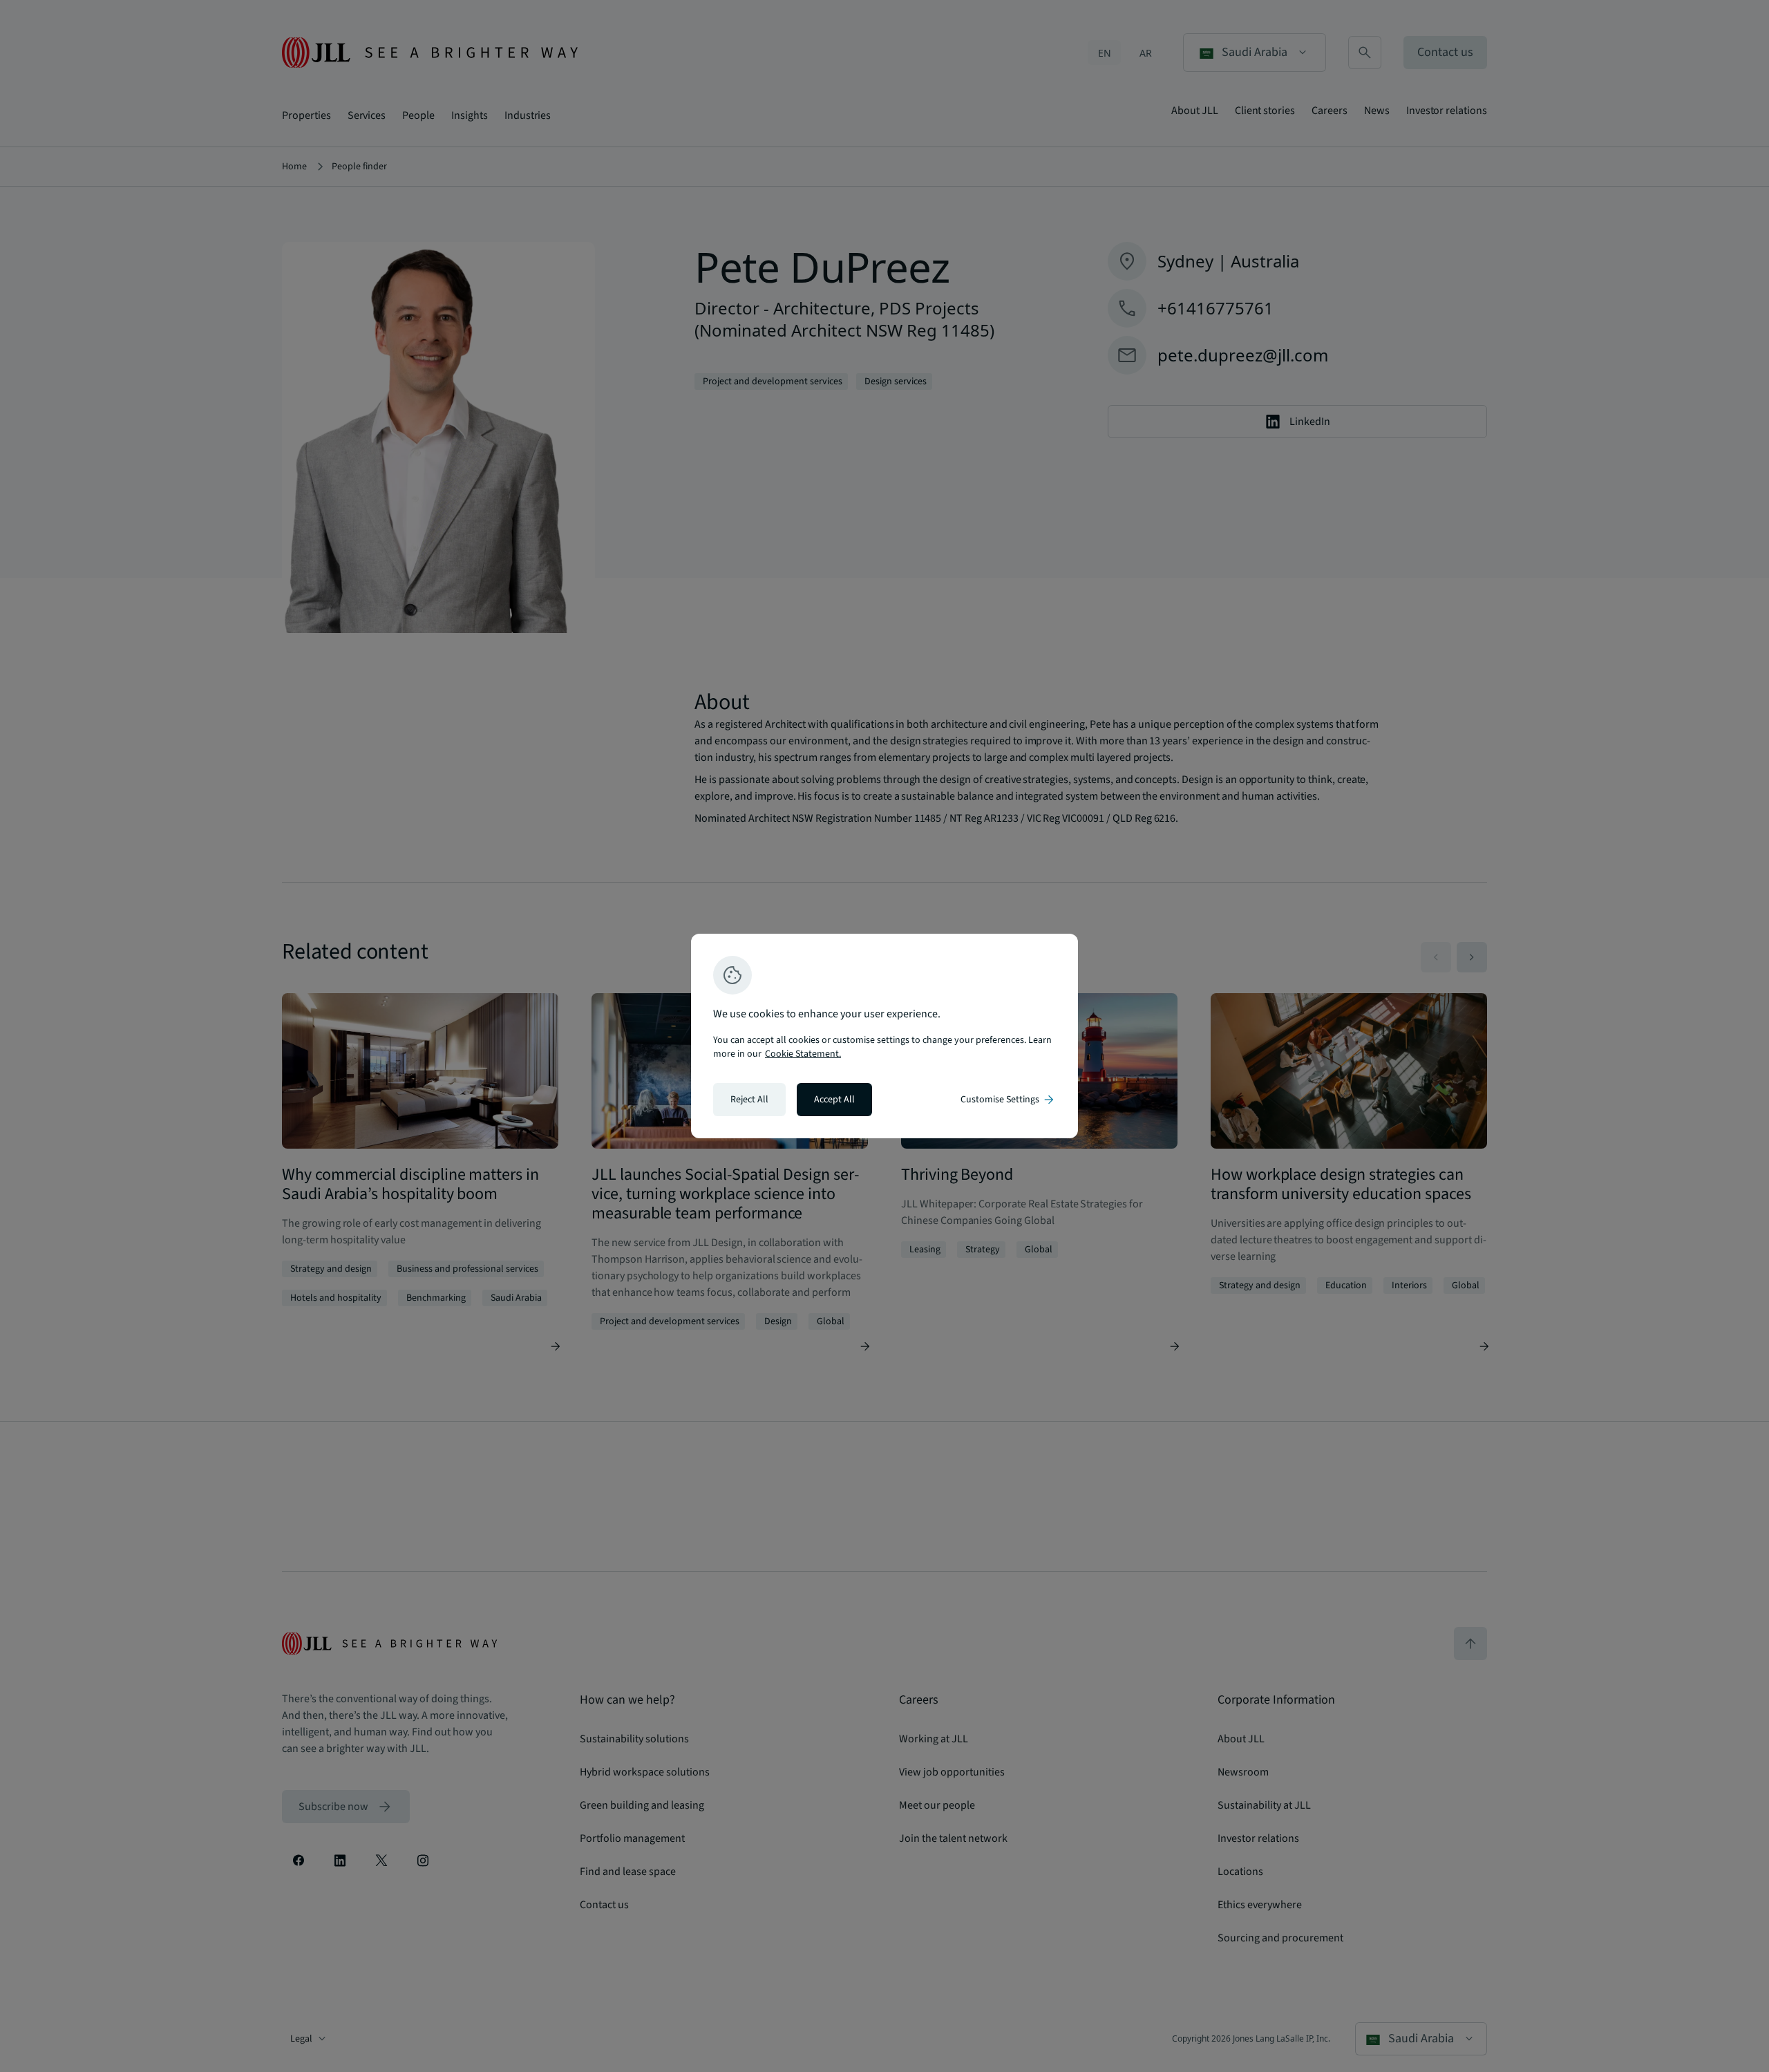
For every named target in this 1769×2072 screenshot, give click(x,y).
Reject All (749, 1100)
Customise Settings (1008, 1100)
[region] (884, 1036)
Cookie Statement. (803, 1054)
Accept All (834, 1100)
